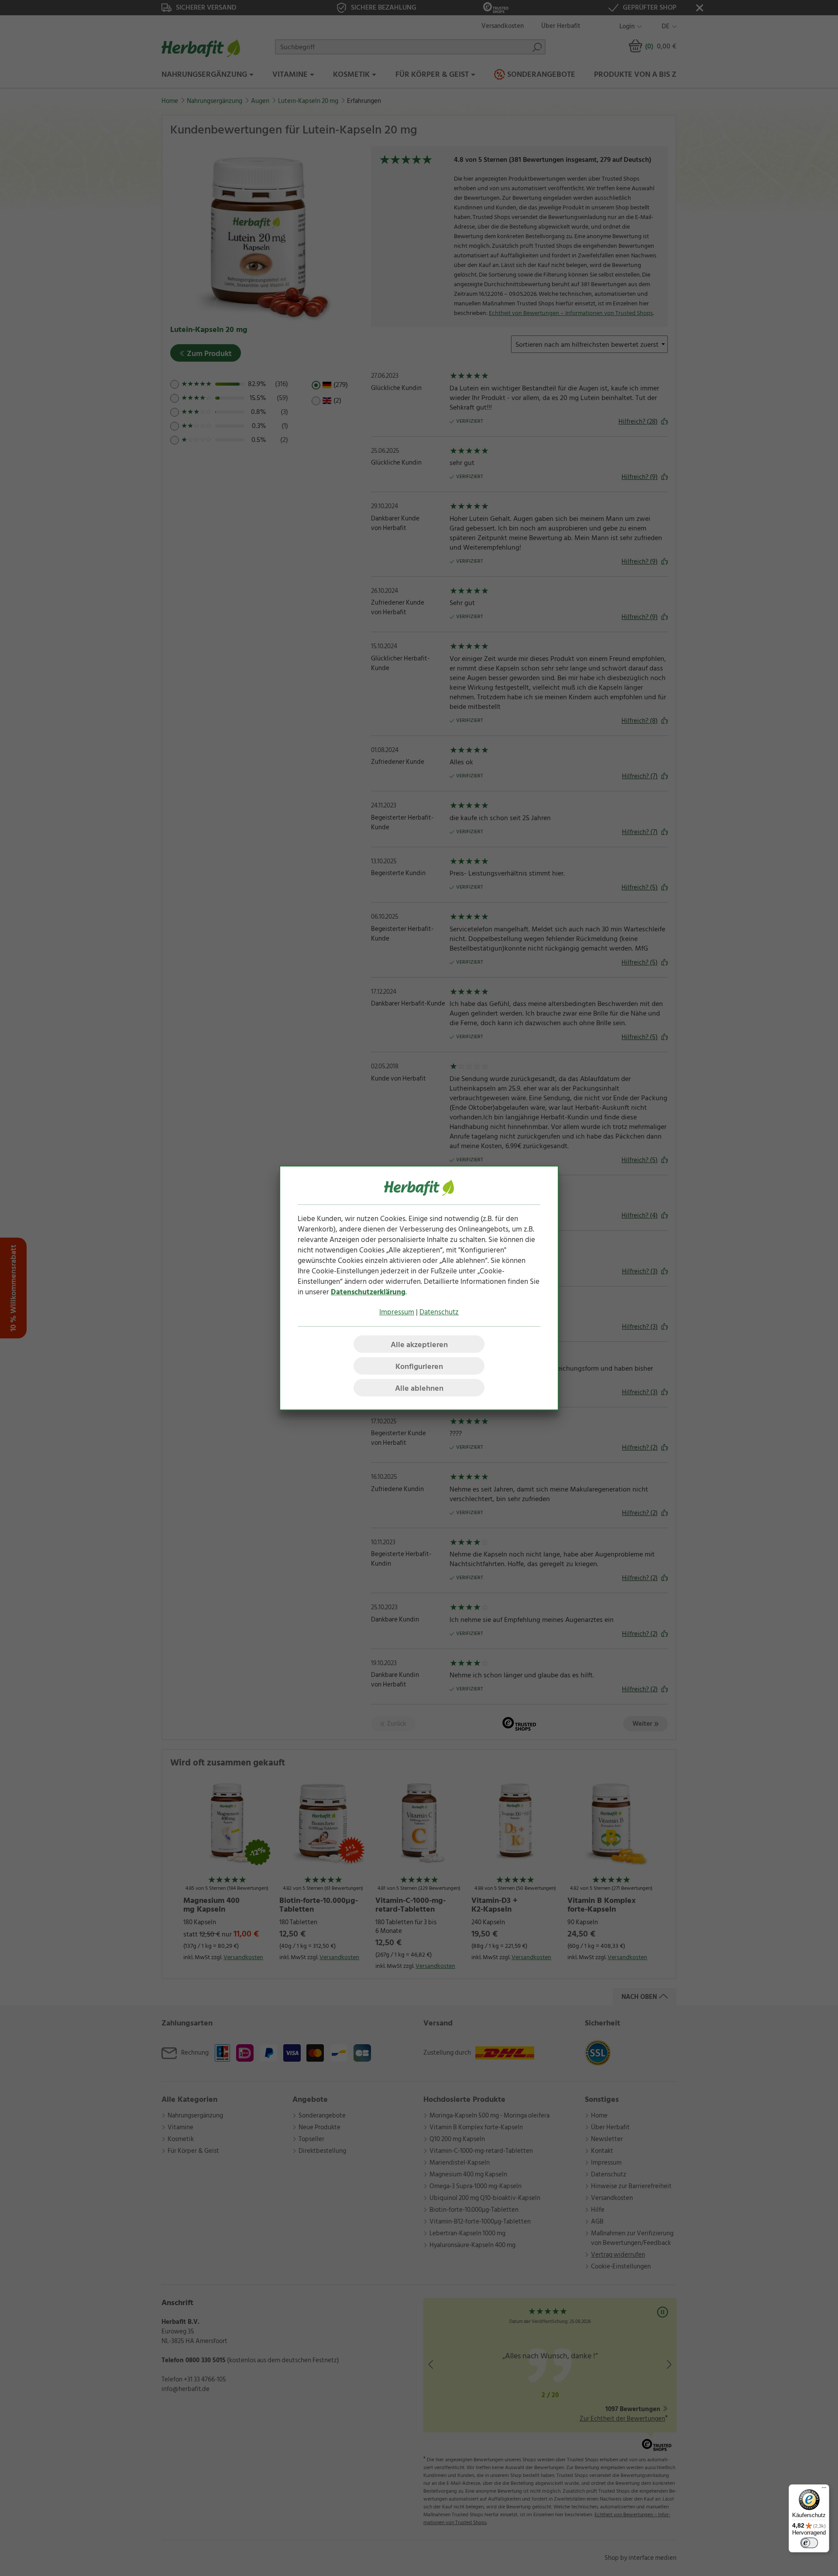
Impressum (397, 1312)
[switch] (809, 2543)
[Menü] (824, 2490)
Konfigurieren (419, 1367)
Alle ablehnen (419, 1388)
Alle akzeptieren (419, 1345)
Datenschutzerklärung (368, 1292)
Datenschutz (439, 1312)
